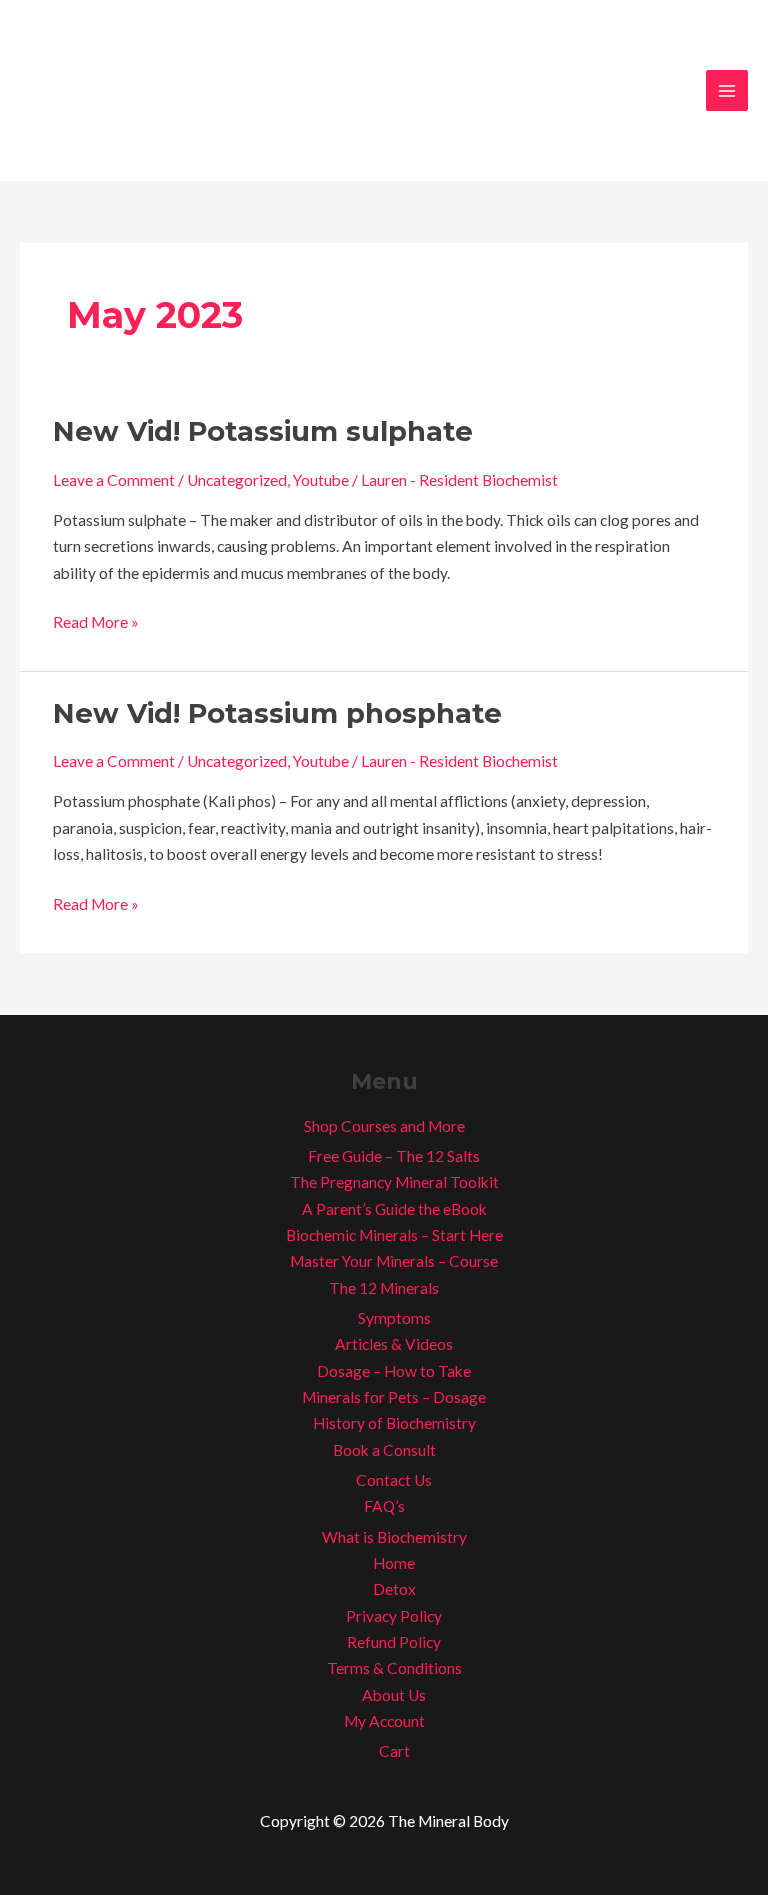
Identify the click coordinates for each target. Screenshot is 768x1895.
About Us (394, 1695)
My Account (384, 1721)
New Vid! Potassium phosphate (277, 713)
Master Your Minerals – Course (394, 1261)
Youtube (321, 480)
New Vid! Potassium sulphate (263, 431)
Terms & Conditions (394, 1668)
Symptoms (394, 1318)
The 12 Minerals (384, 1288)
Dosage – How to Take (394, 1371)
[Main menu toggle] (727, 91)
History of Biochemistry (394, 1423)
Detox (394, 1589)
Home (394, 1563)
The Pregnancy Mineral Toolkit (394, 1182)
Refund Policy (394, 1642)
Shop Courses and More (384, 1126)
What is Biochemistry (394, 1537)
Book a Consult (384, 1450)
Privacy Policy (394, 1616)
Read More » (96, 620)
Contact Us (394, 1480)
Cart (394, 1751)
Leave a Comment (114, 480)
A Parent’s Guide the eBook (394, 1209)
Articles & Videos (394, 1344)
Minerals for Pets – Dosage (394, 1397)
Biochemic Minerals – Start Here (394, 1235)
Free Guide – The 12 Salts (394, 1156)
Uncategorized (237, 480)
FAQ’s (384, 1506)
